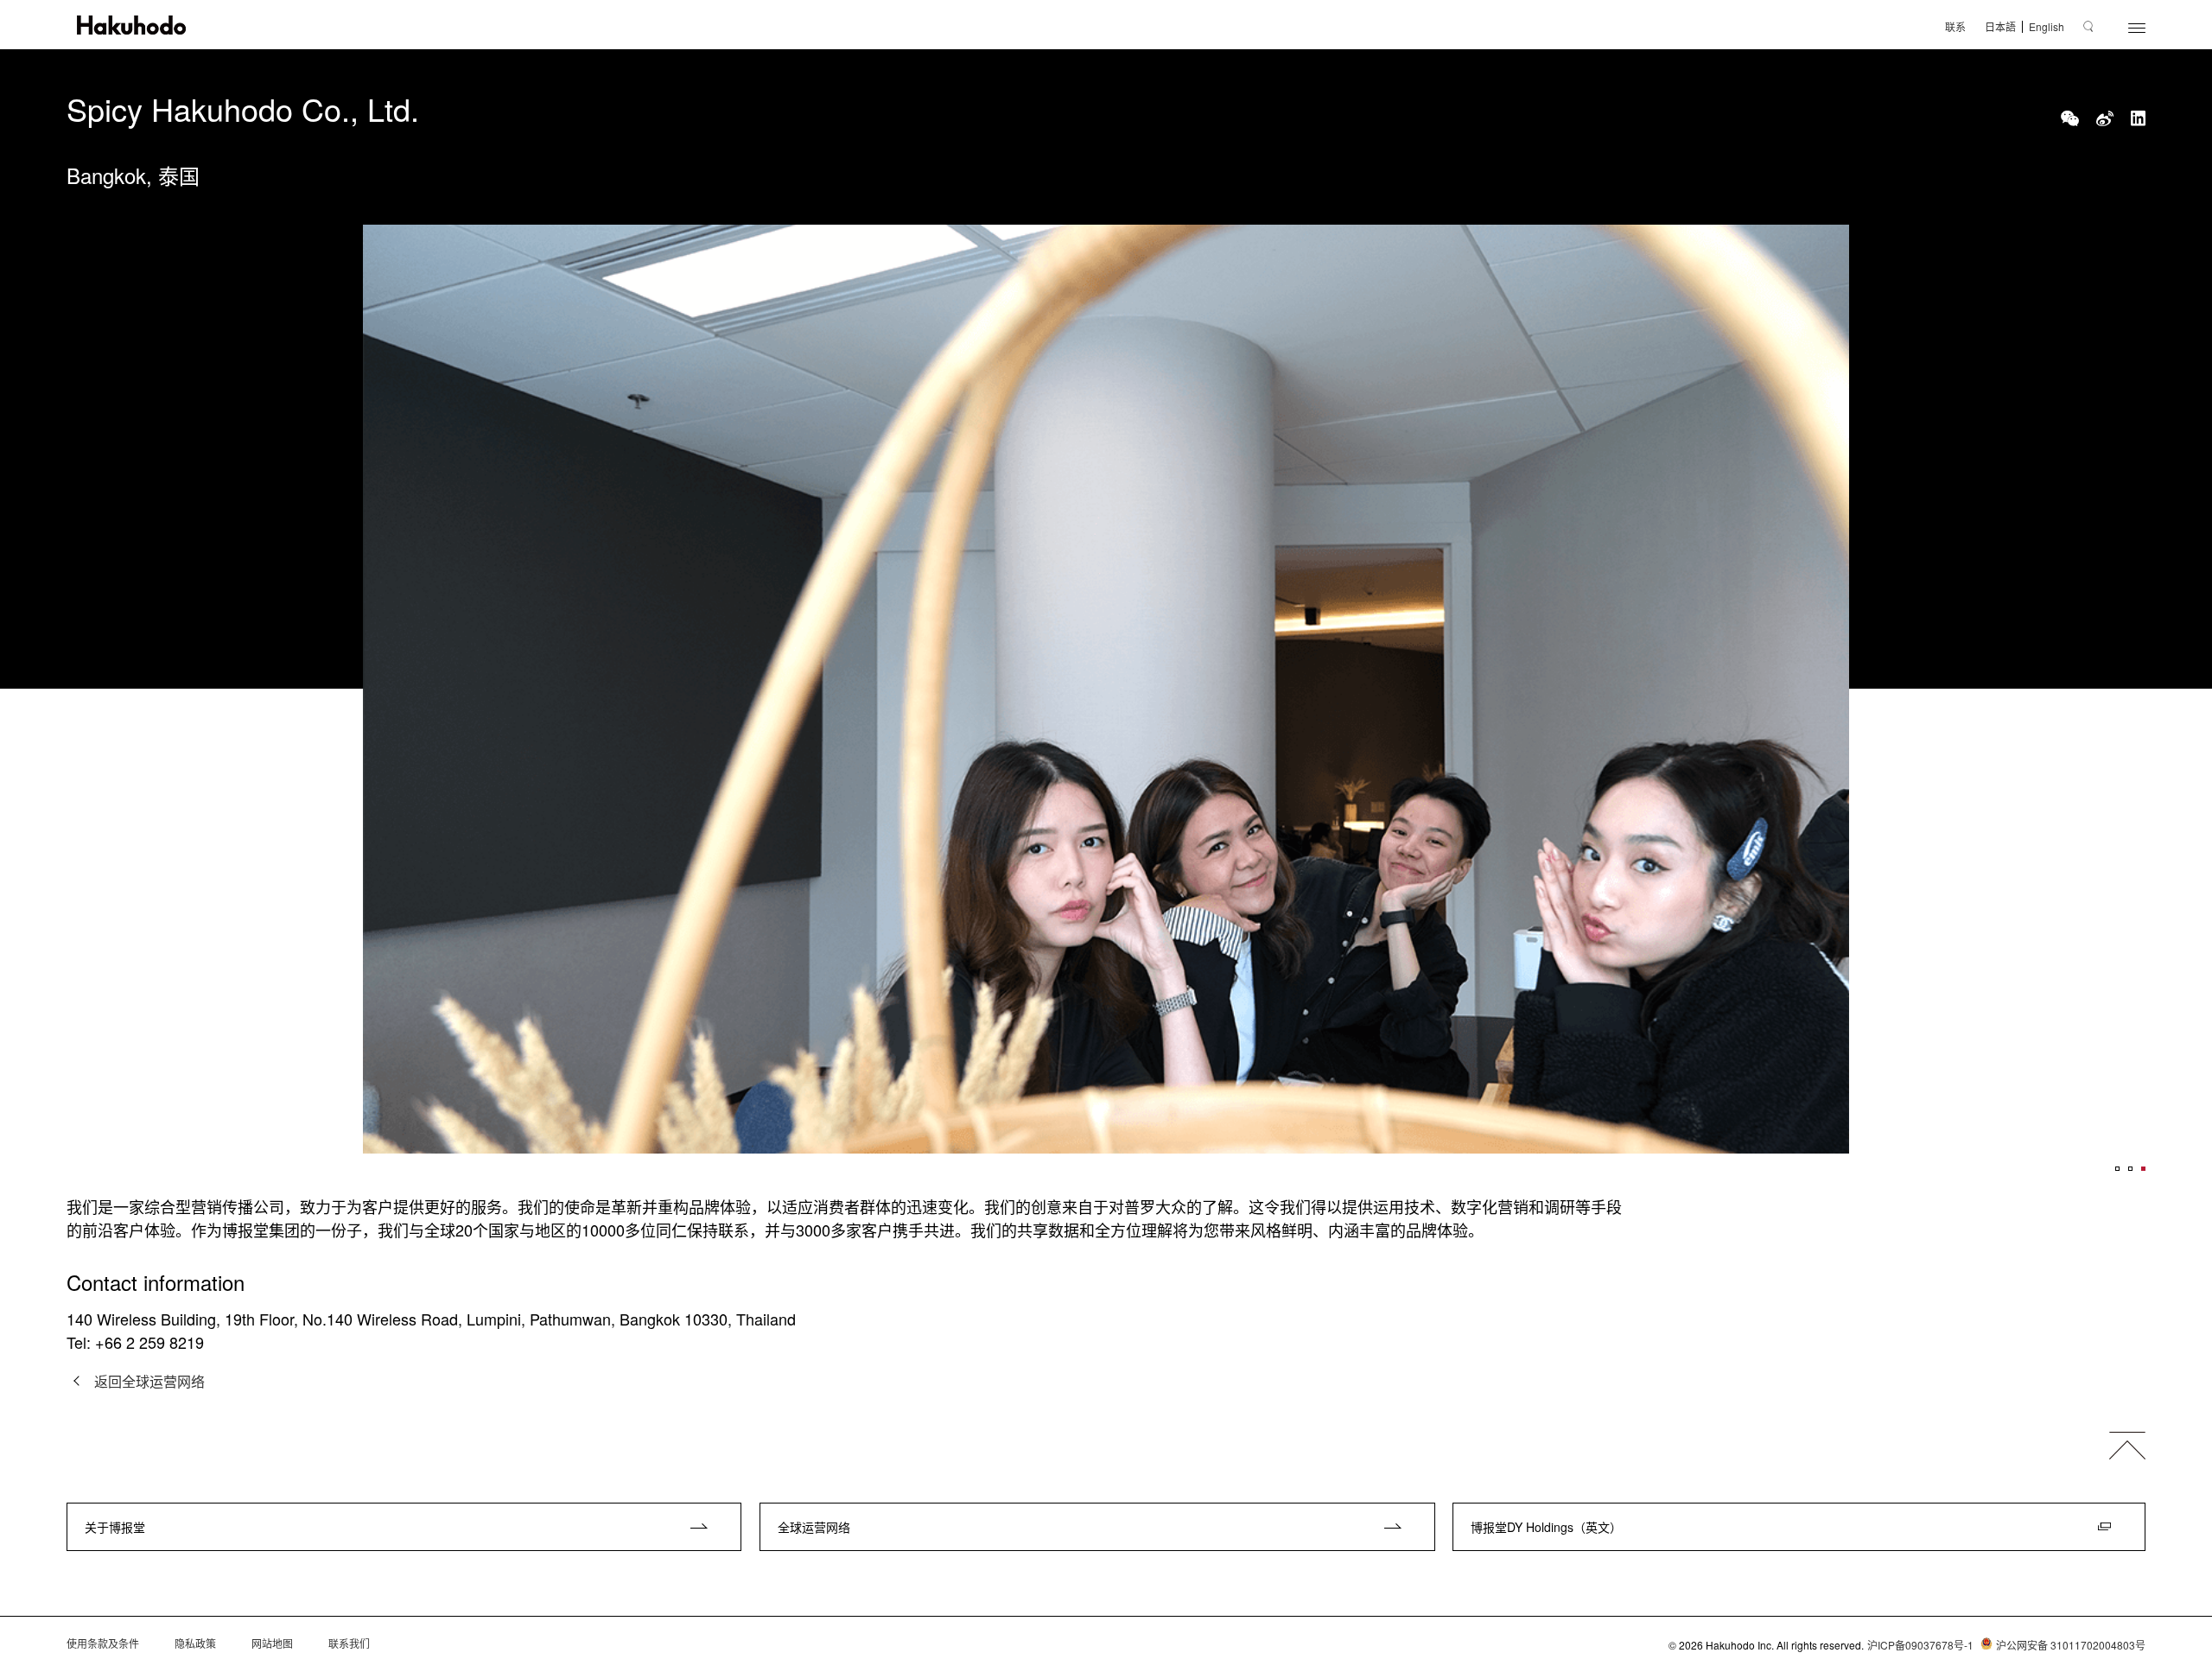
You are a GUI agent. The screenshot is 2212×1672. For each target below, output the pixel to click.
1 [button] (2117, 1169)
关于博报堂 (115, 1527)
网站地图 (272, 1643)
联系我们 (349, 1643)
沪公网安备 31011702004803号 (2071, 1645)
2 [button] (2130, 1169)
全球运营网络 (814, 1527)
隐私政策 (195, 1643)
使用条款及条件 (103, 1643)
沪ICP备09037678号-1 (1920, 1645)
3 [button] (2143, 1169)
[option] (1106, 689)
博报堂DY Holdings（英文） (1546, 1527)
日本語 (2000, 27)
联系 (1955, 27)
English (2047, 27)
